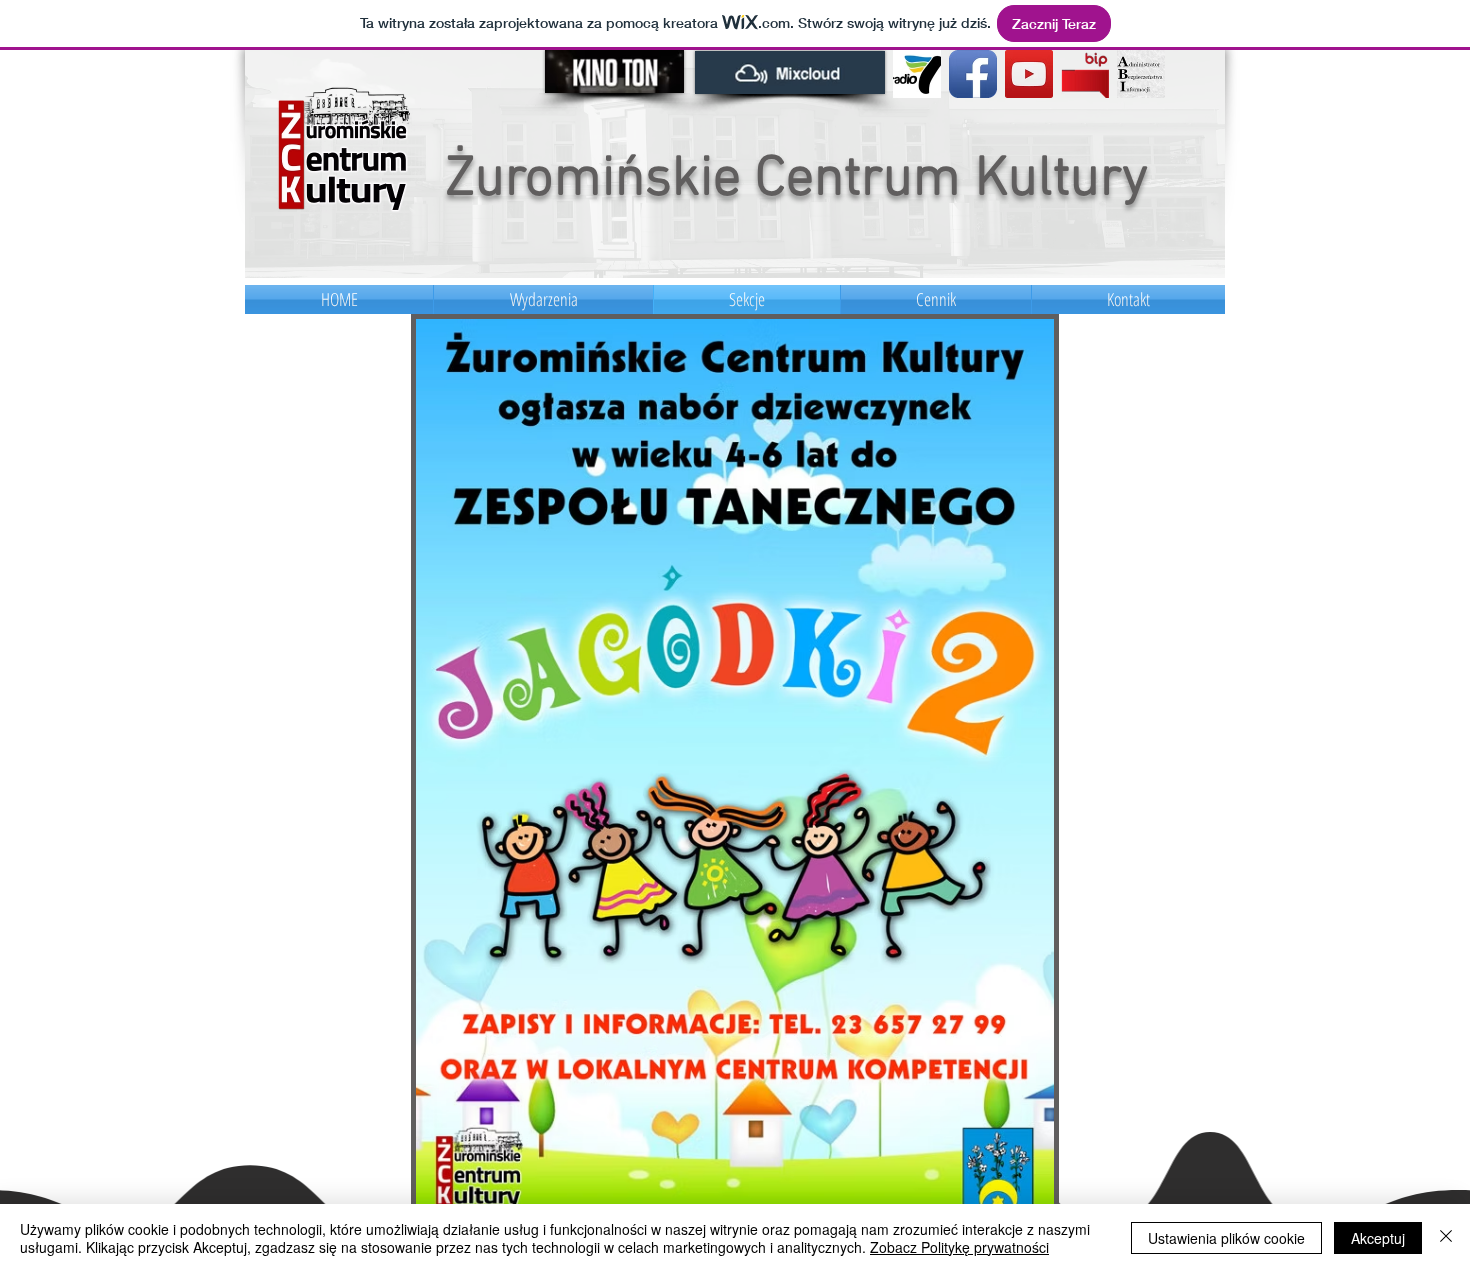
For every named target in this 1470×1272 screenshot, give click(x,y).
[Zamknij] (1446, 1238)
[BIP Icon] (1085, 74)
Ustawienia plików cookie (1226, 1238)
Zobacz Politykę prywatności (959, 1247)
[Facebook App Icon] (973, 74)
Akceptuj (1378, 1238)
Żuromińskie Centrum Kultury (796, 180)
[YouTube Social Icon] (1029, 74)
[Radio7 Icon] (917, 74)
